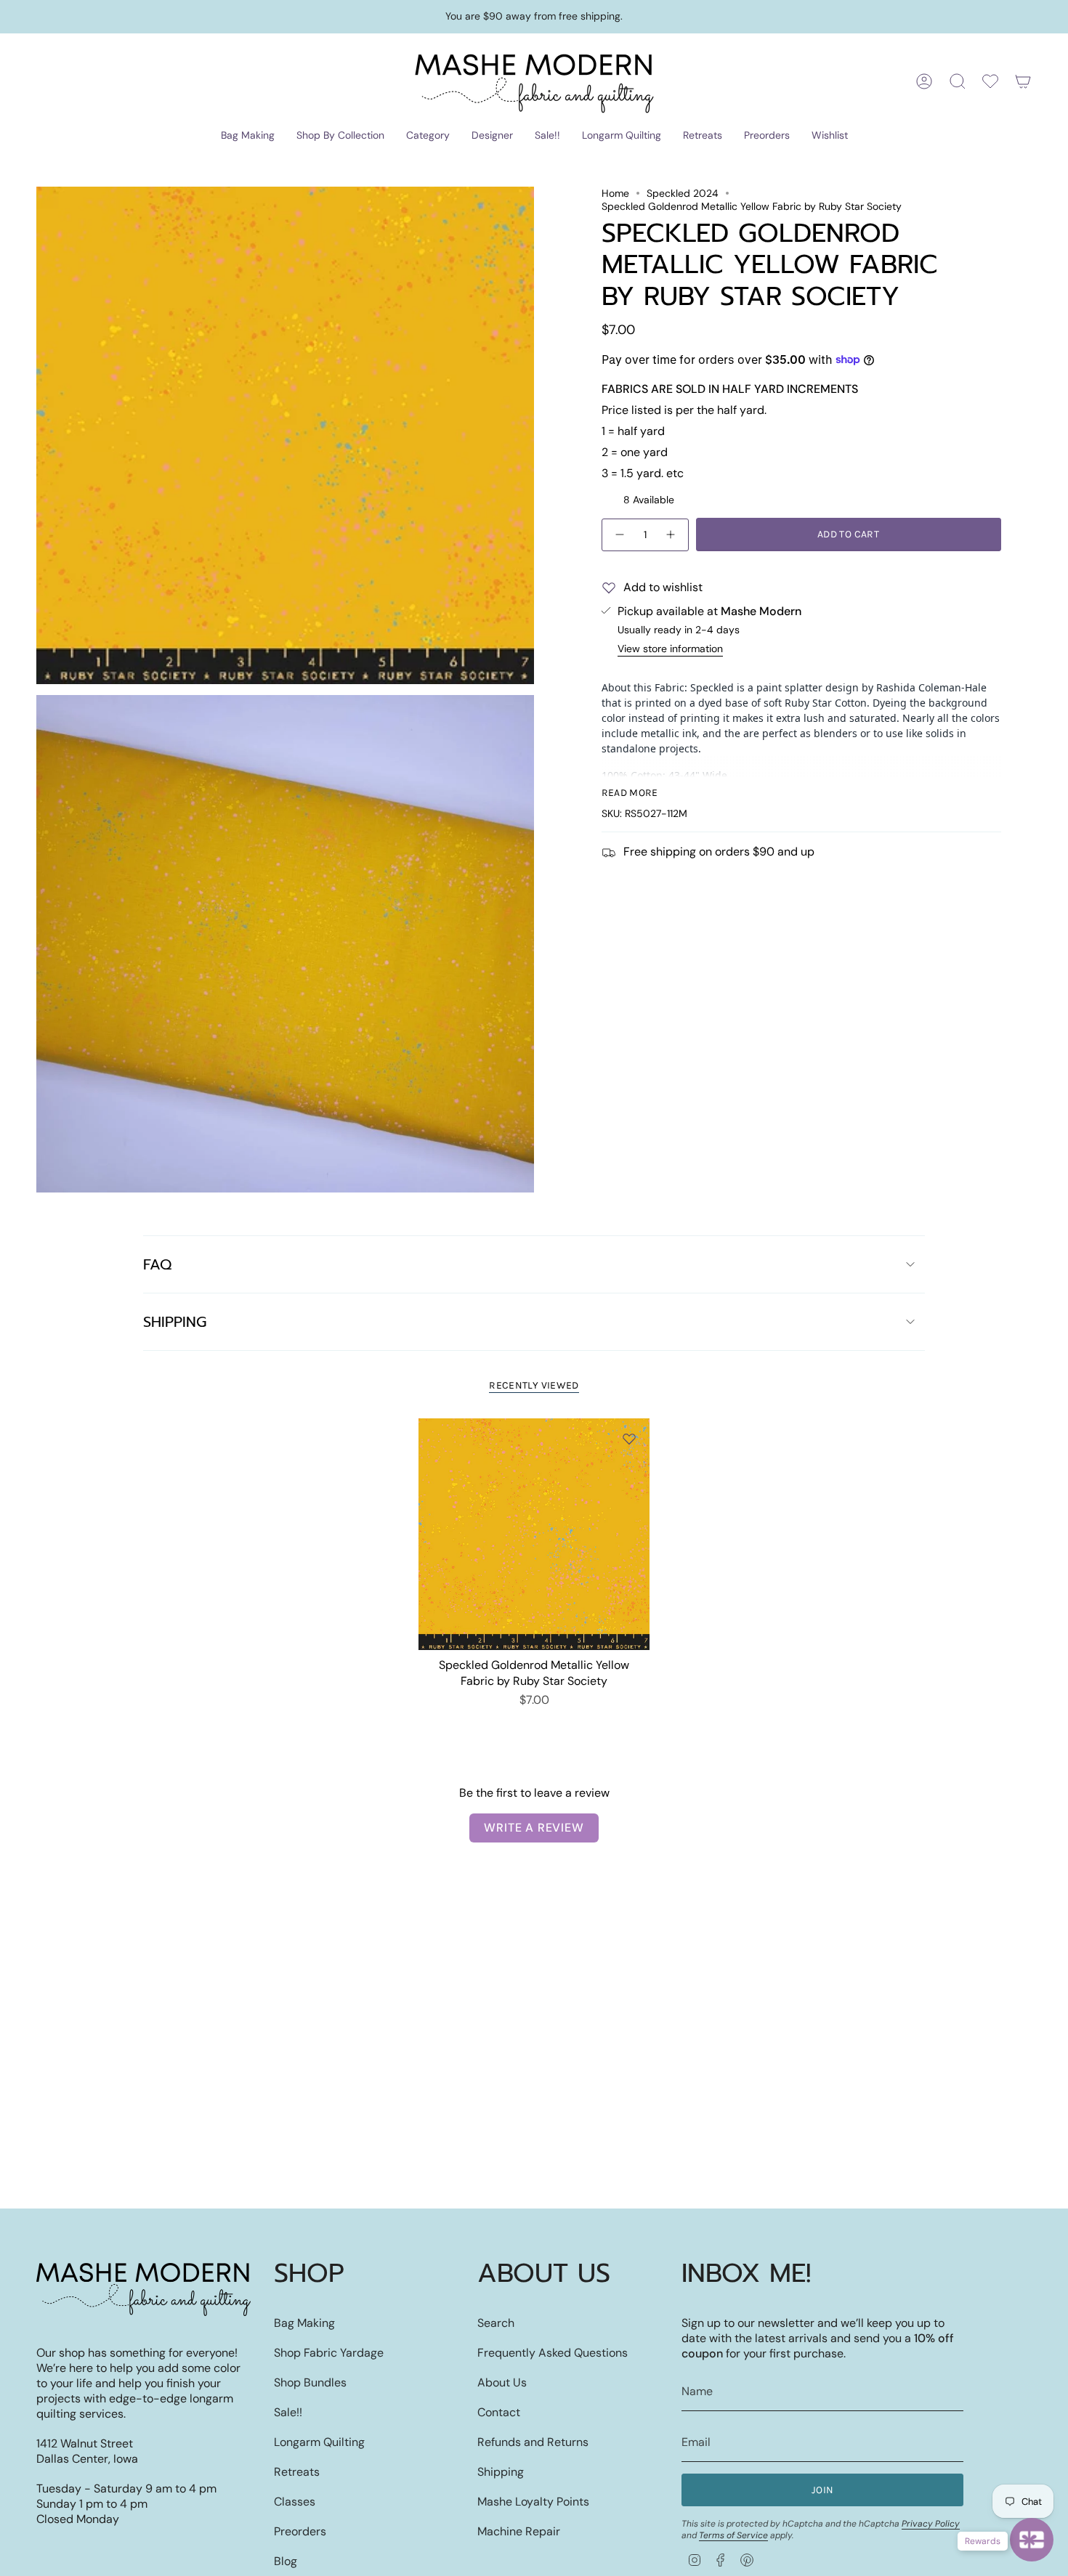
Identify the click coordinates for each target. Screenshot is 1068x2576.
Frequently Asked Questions (553, 2353)
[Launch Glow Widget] (1032, 2540)
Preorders (300, 2531)
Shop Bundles (310, 2382)
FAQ (157, 1264)
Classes (295, 2502)
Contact (499, 2412)
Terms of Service (733, 2535)
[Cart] (1023, 81)
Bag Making (304, 2323)
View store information (670, 649)
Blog (286, 2561)
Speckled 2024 (683, 193)
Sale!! (288, 2412)
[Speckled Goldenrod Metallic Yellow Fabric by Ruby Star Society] (534, 1534)
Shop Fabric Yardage (329, 2353)
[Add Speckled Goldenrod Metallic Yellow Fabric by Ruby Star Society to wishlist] (629, 1439)
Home (615, 193)
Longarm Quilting (319, 2442)
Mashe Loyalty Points (533, 2502)
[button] (248, 136)
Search (496, 2323)
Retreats (297, 2472)
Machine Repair (519, 2531)
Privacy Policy (931, 2524)
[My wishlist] (990, 81)
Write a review (534, 1828)
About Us (502, 2382)
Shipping (175, 1322)
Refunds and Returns (533, 2442)
